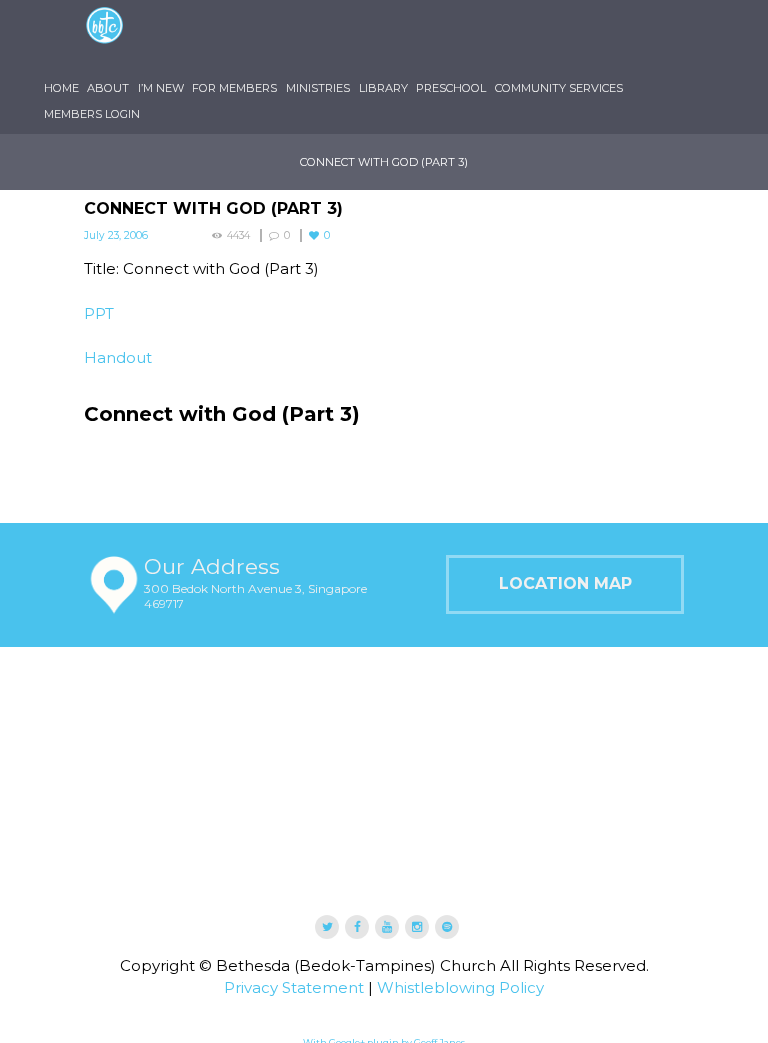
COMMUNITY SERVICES (150, 66)
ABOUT (166, 40)
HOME (103, 40)
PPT (99, 264)
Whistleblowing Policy (460, 939)
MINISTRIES (422, 40)
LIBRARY (502, 40)
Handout (118, 309)
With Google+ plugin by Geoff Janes (384, 994)
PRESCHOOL (586, 40)
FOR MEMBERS (323, 40)
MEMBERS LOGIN (286, 66)
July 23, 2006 (116, 187)
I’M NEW (234, 40)
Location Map (565, 535)
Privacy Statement (294, 939)
